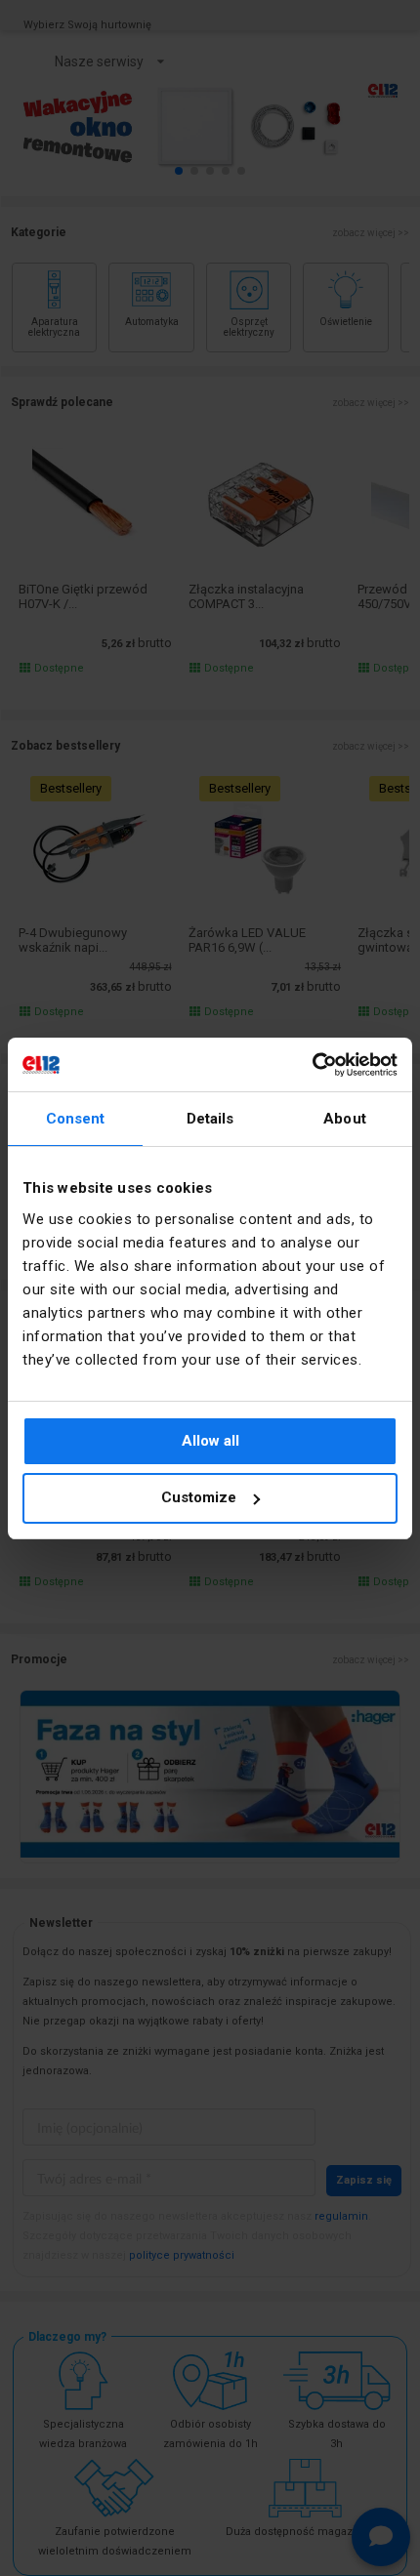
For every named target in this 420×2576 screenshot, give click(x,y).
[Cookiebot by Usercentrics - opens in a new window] (312, 1065)
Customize (199, 1497)
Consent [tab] (76, 1119)
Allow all (210, 1441)
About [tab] (345, 1119)
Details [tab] (210, 1119)
